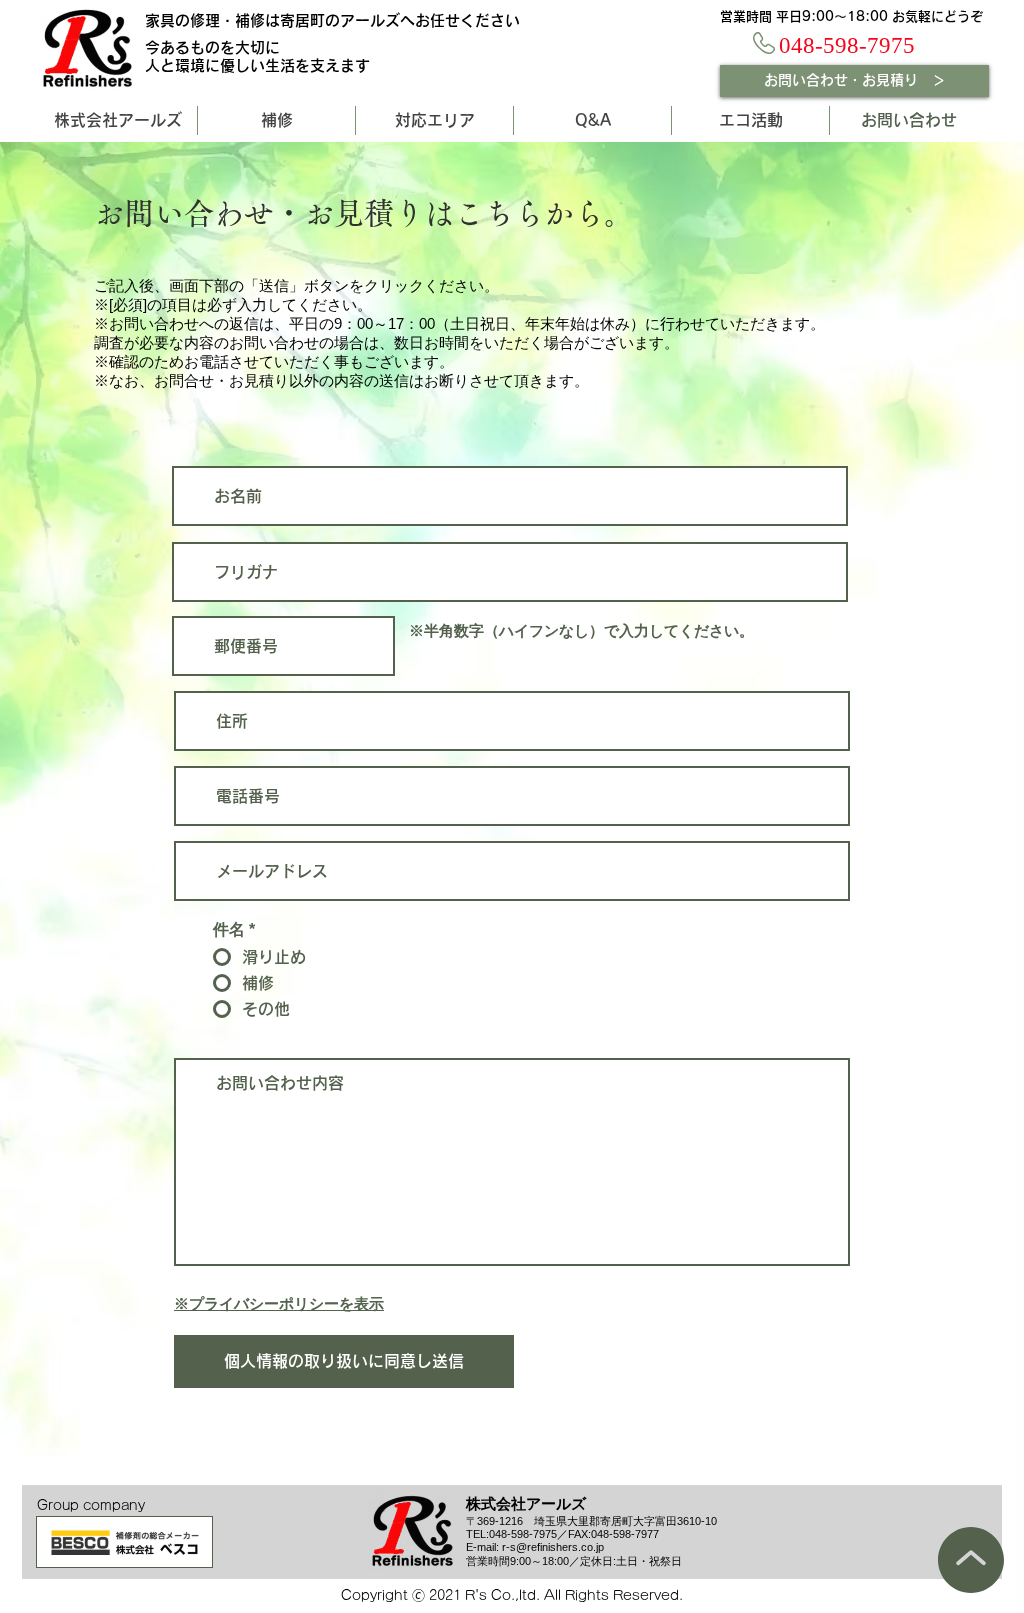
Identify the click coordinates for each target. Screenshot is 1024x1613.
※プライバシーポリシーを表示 (279, 1303)
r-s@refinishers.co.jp (553, 1547)
